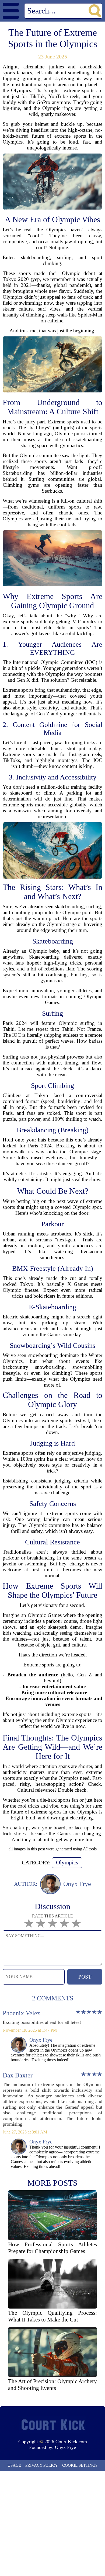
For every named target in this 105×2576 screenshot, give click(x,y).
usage (14, 2465)
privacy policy (42, 2465)
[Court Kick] (52, 2425)
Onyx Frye (65, 2447)
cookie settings (80, 2465)
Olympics (67, 1863)
